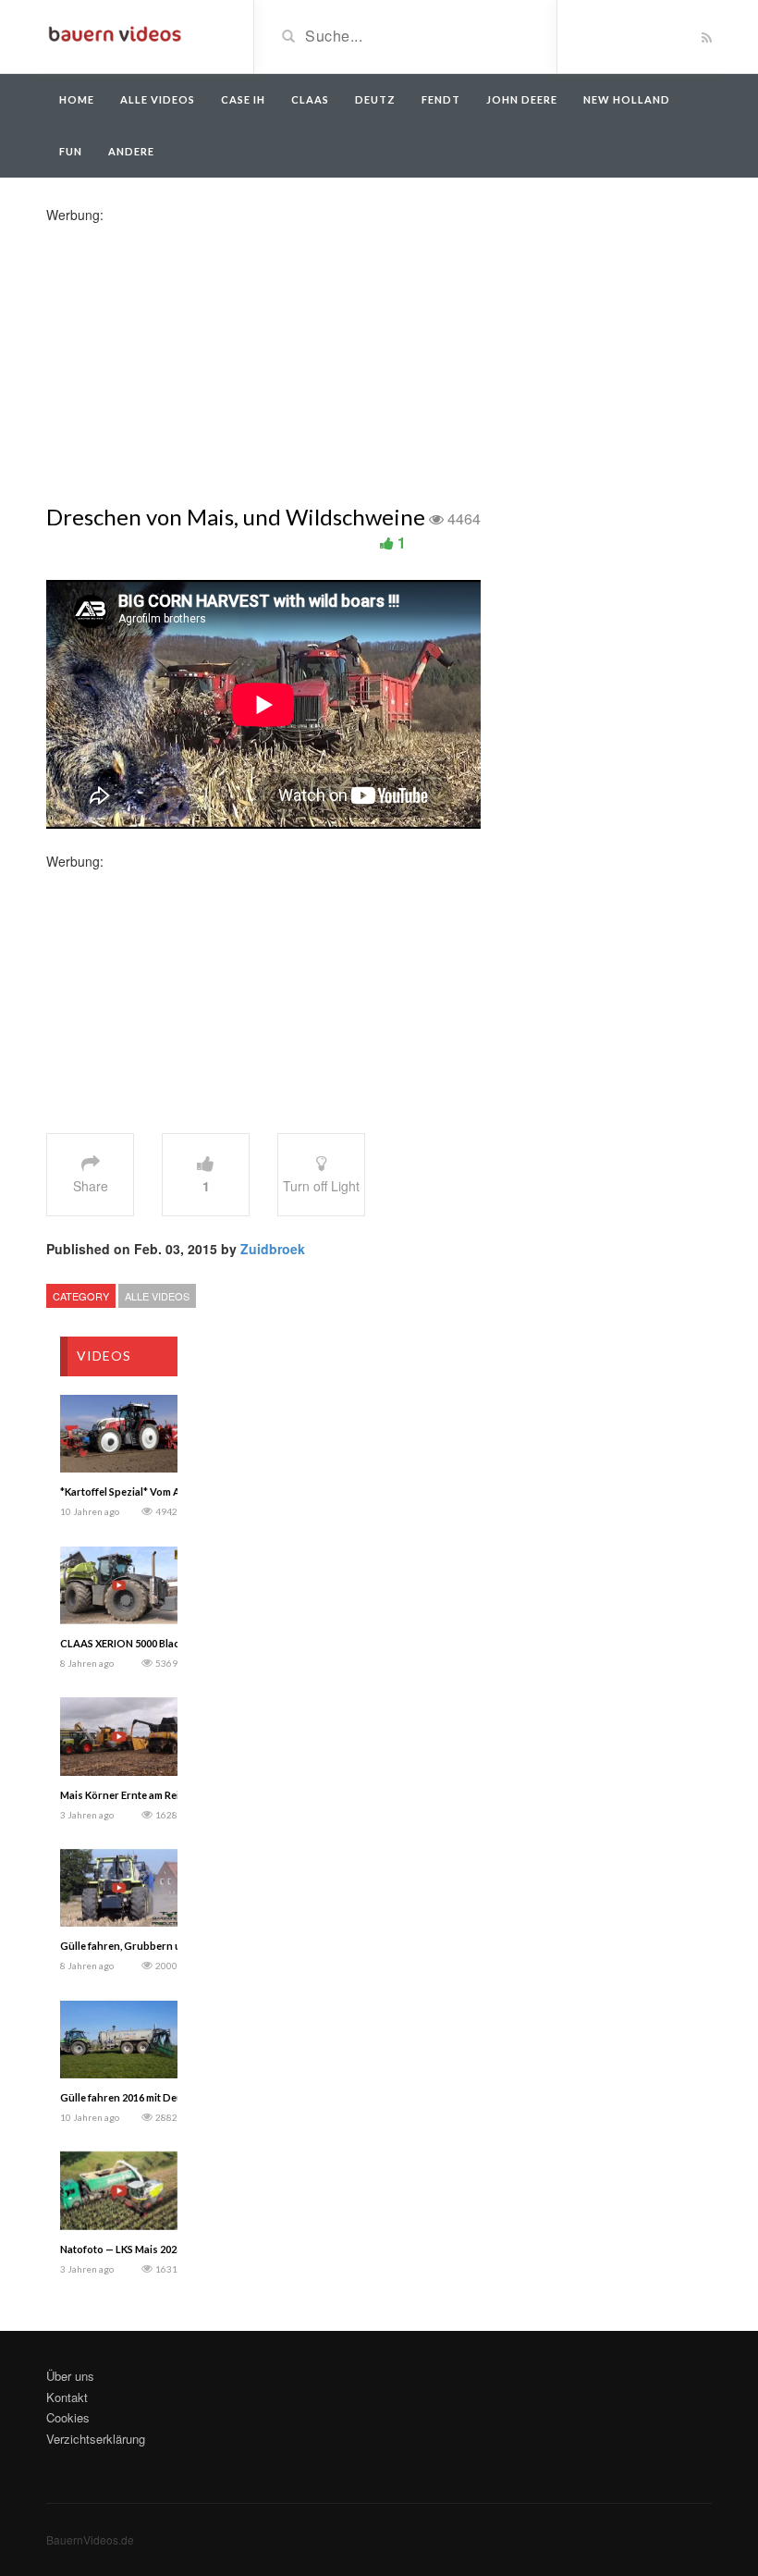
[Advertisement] (192, 353)
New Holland (627, 99)
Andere (131, 151)
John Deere (522, 99)
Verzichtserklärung (96, 2439)
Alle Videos (158, 99)
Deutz (375, 99)
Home (77, 99)
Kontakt (67, 2397)
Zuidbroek (273, 1249)
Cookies (68, 2417)
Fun (71, 151)
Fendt (441, 99)
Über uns (70, 2376)
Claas (310, 99)
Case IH (243, 99)
